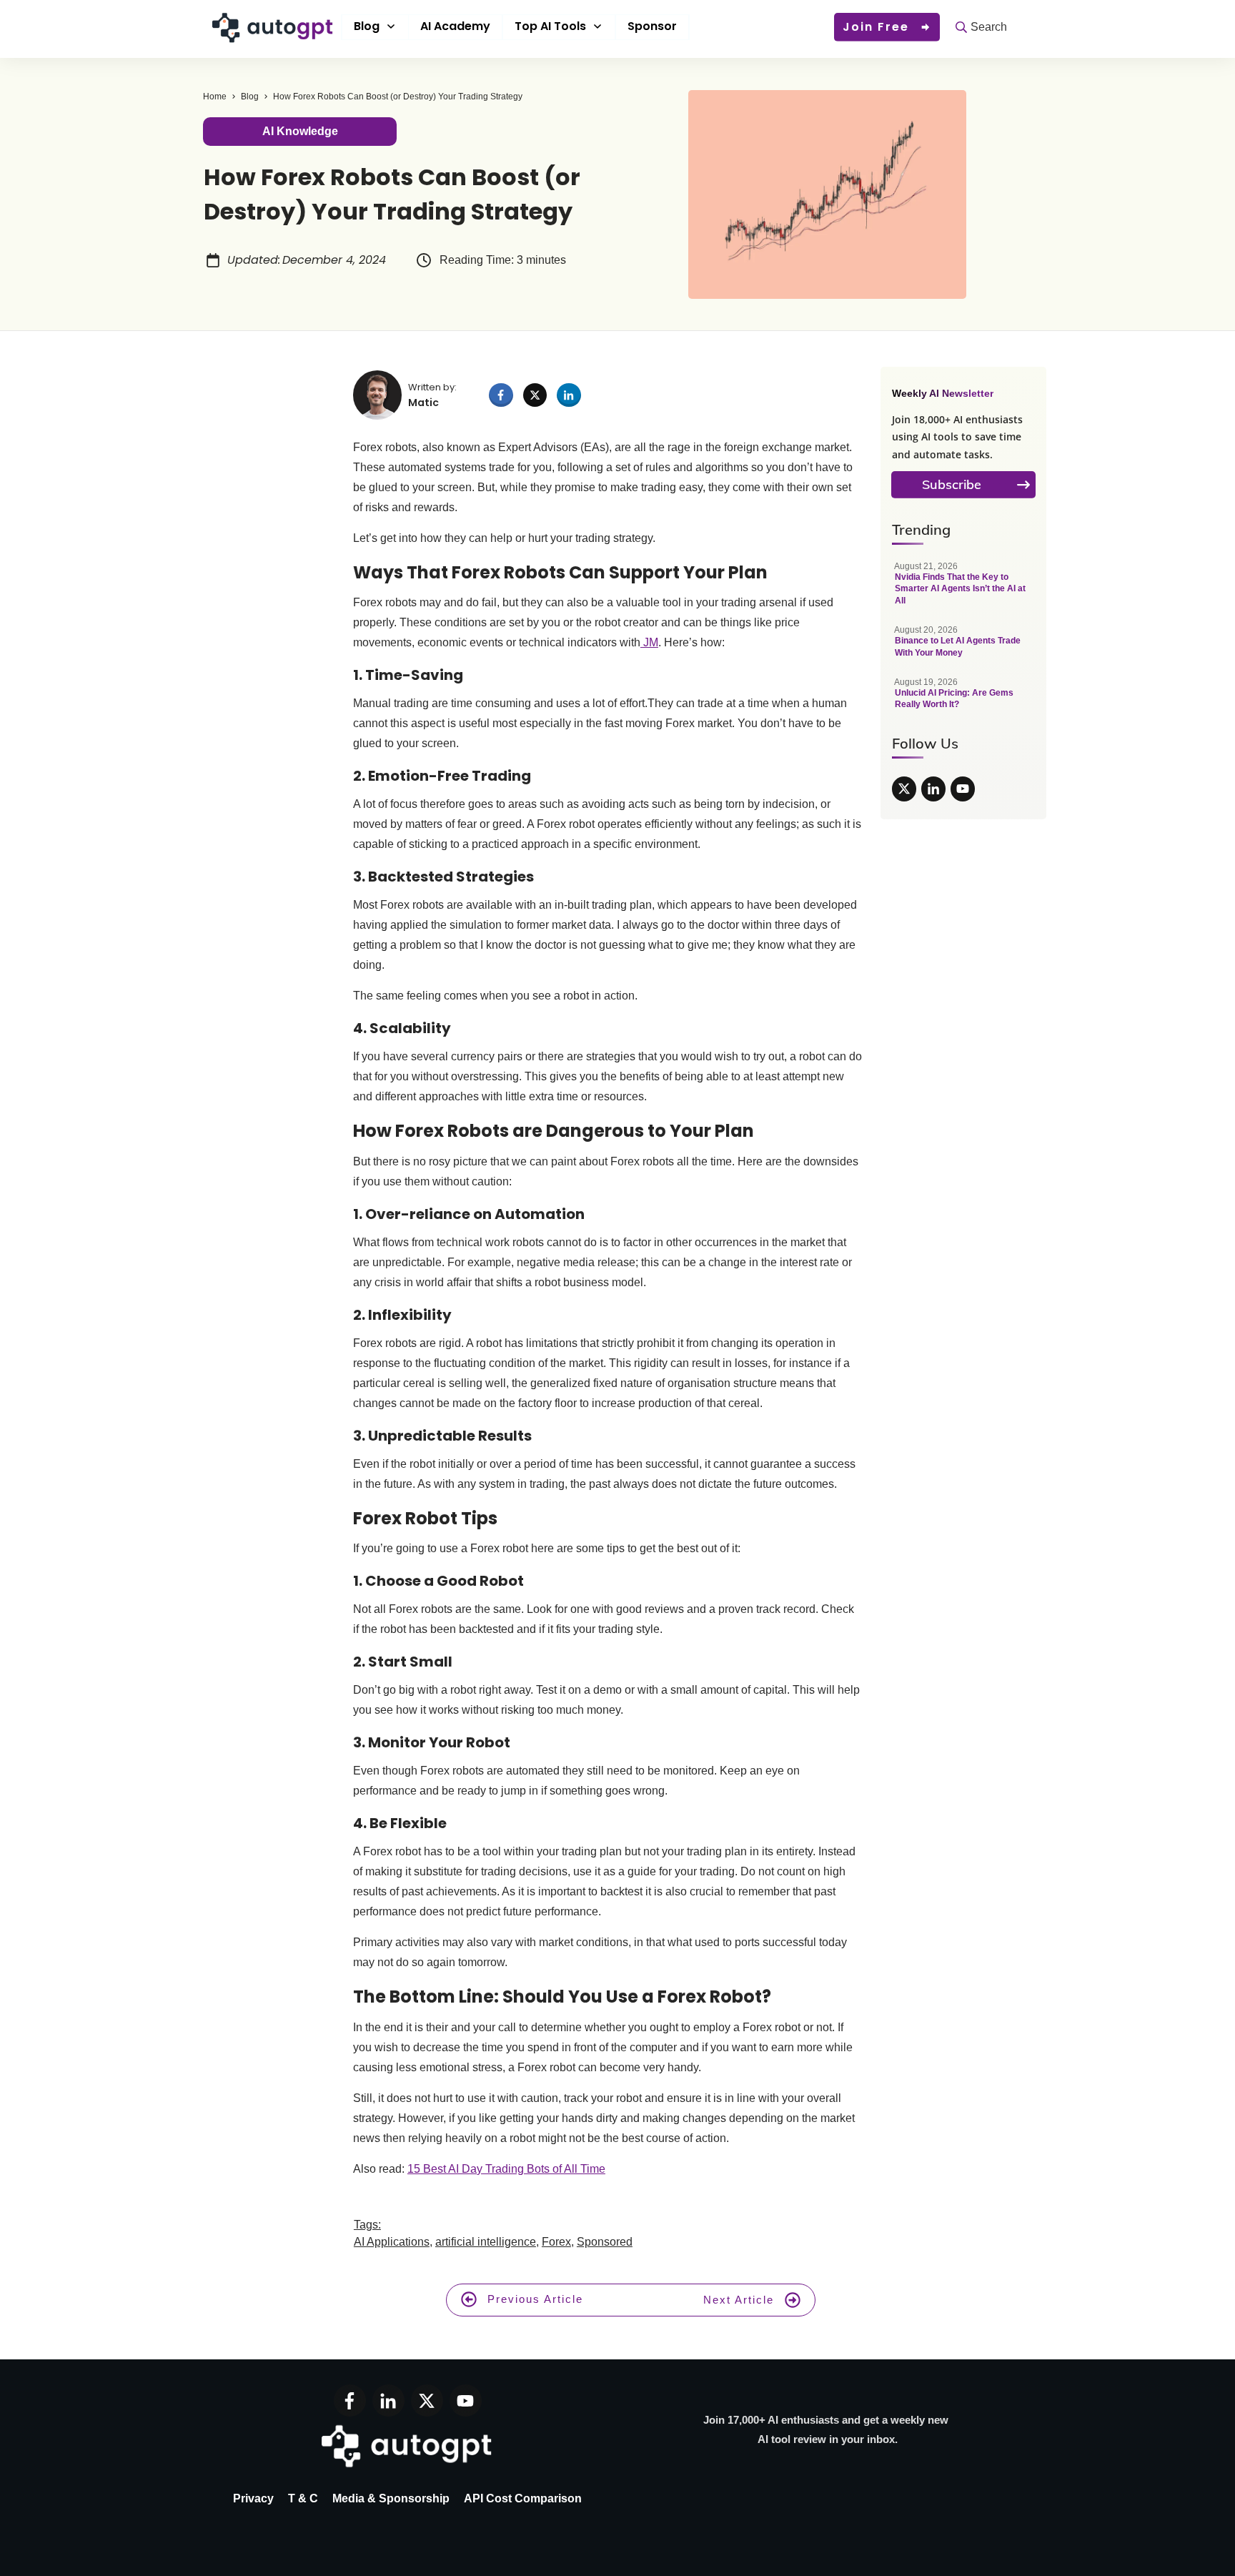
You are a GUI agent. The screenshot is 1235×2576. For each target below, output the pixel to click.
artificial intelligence (486, 2242)
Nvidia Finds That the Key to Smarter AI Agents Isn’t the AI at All (963, 591)
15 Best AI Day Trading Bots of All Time (506, 2169)
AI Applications (392, 2242)
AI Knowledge (300, 131)
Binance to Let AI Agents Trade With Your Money (963, 649)
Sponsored (605, 2242)
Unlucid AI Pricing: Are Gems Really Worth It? (963, 701)
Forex (556, 2242)
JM (649, 642)
